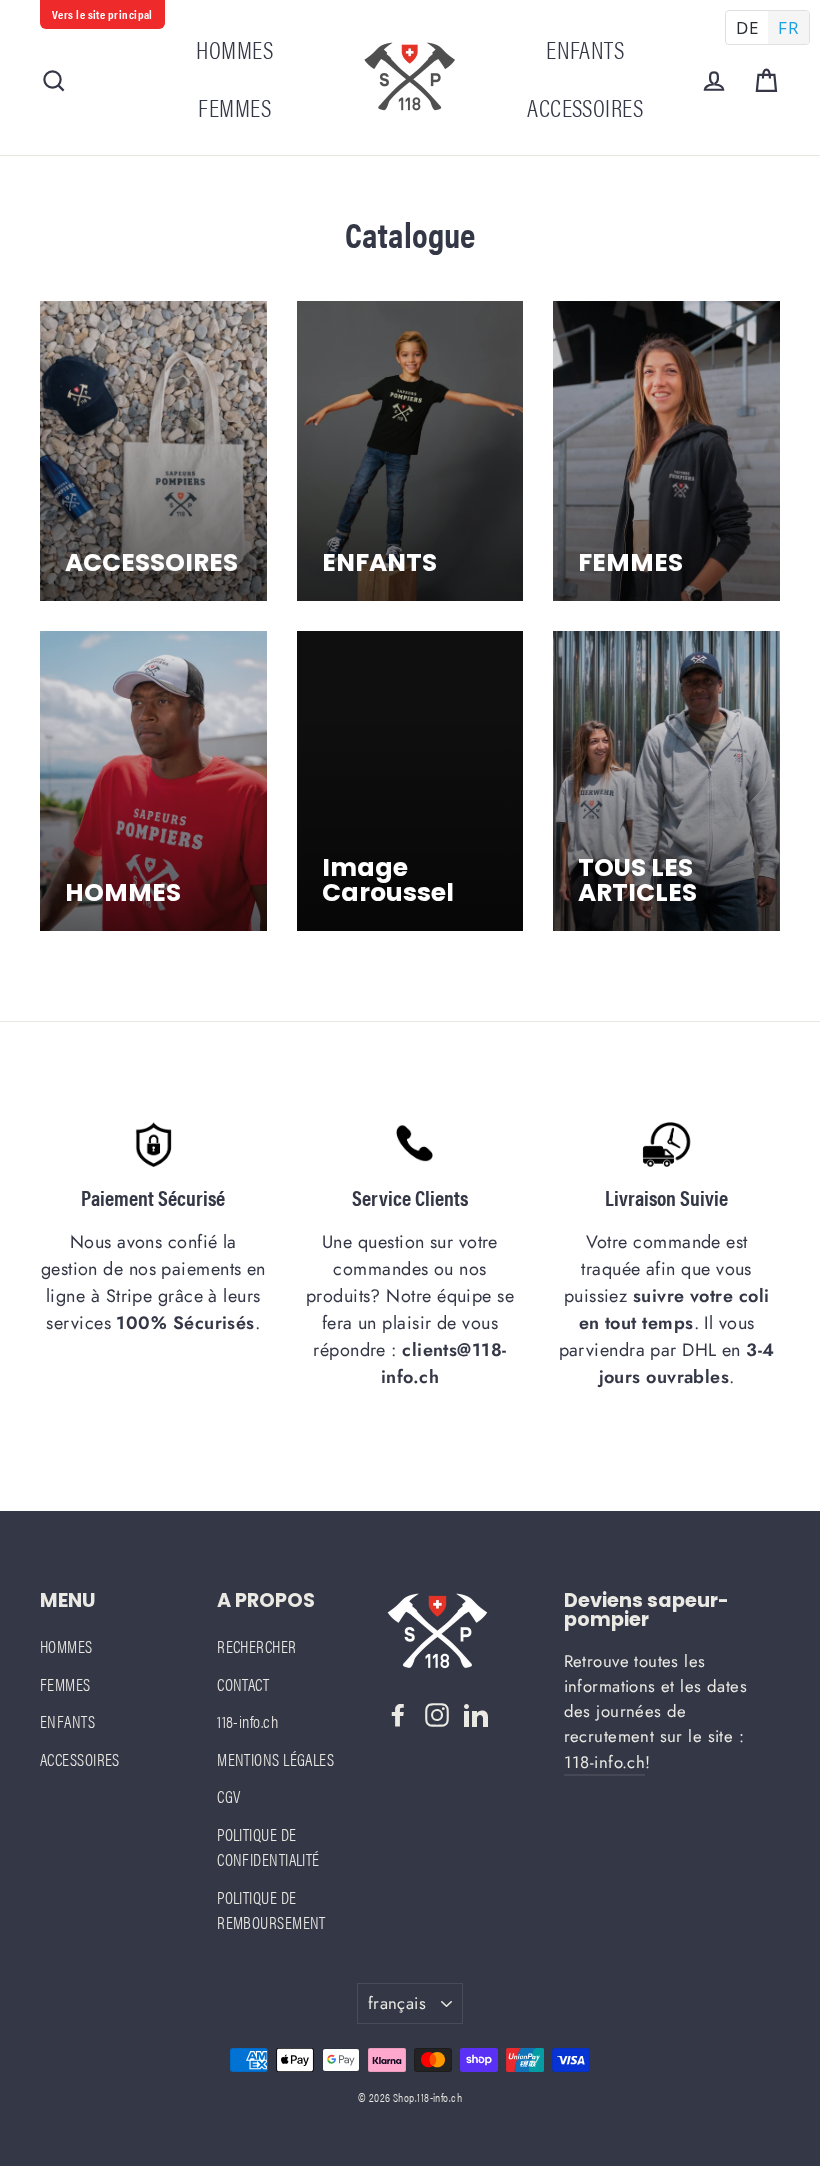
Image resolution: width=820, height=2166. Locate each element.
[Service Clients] (410, 1144)
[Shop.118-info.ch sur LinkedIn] (476, 1712)
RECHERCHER (257, 1646)
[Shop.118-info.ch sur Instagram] (437, 1712)
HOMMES (234, 48)
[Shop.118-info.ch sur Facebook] (398, 1712)
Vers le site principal (102, 14)
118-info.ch (247, 1721)
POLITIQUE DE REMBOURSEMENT (271, 1909)
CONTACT (243, 1684)
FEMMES (234, 106)
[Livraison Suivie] (666, 1144)
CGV (228, 1796)
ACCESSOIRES (585, 106)
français (397, 2003)
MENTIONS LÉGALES (275, 1759)
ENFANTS (585, 48)
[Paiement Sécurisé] (153, 1144)
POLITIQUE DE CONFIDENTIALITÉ (268, 1846)
